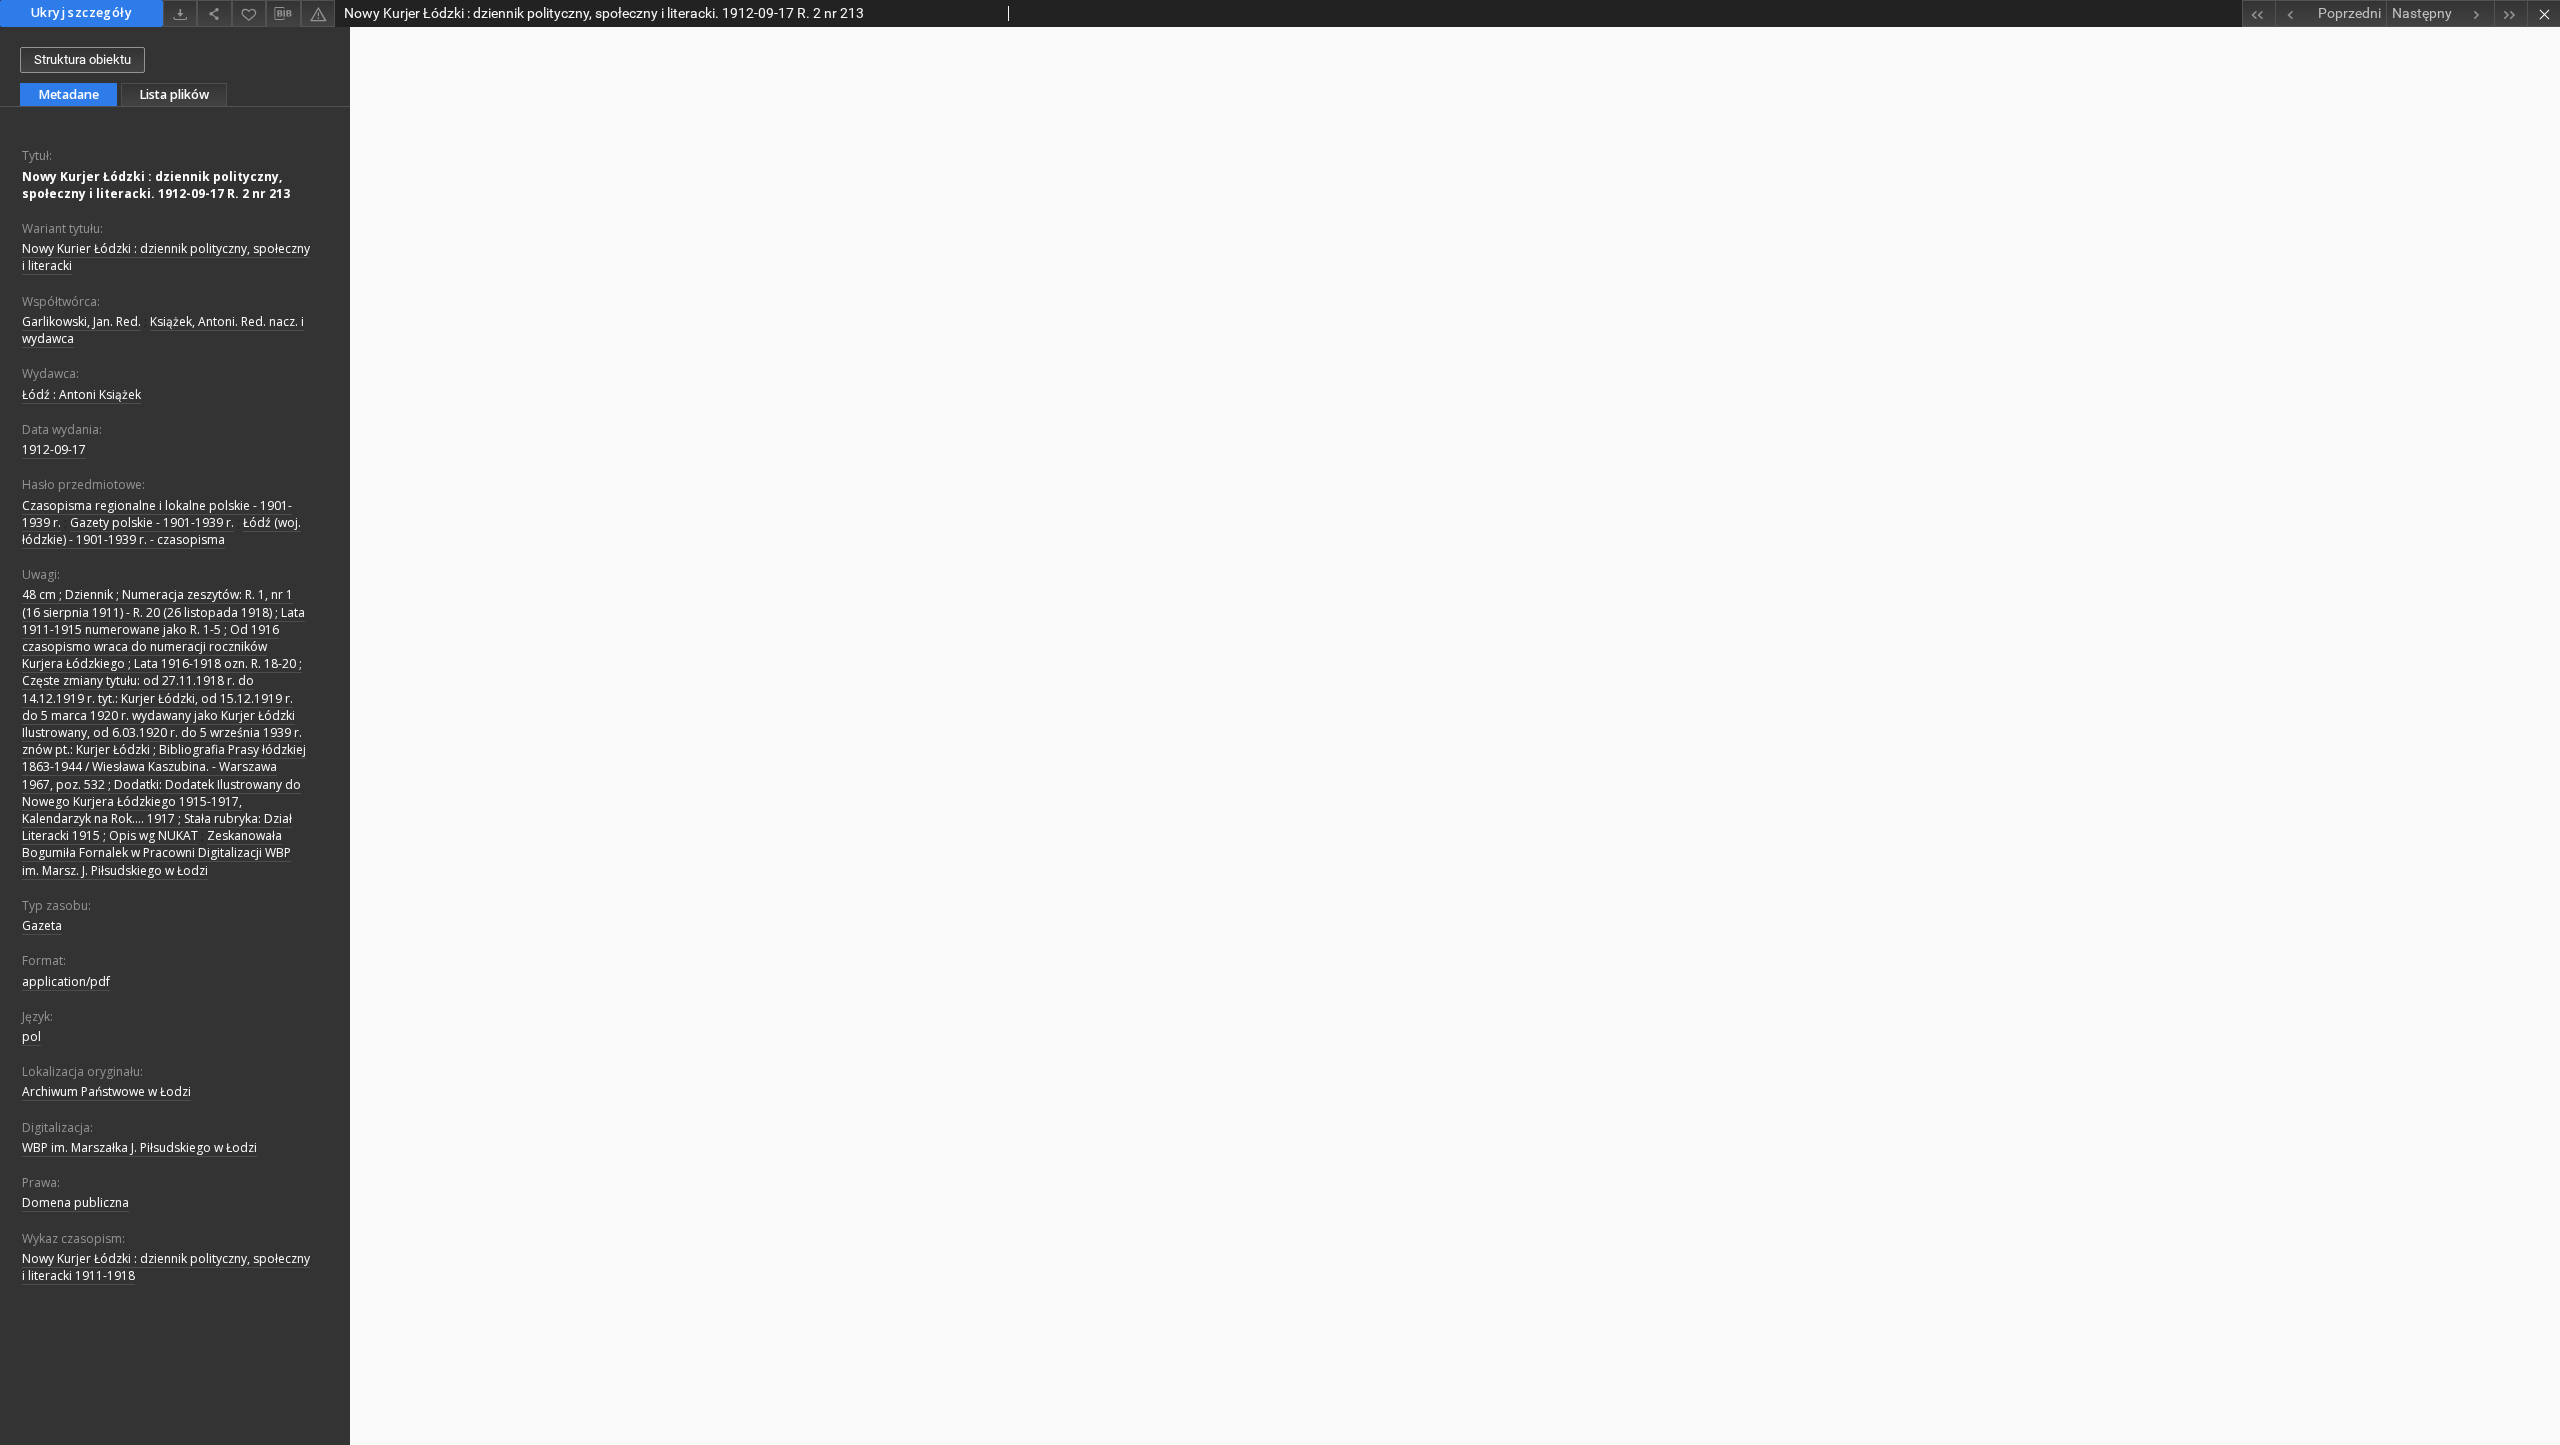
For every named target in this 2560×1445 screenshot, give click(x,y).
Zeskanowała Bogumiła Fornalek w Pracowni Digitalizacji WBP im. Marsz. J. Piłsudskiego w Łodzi (156, 852)
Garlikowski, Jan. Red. (81, 321)
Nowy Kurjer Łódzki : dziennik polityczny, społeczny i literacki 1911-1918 (166, 1267)
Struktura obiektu (82, 59)
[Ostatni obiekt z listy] (2510, 13)
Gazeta (42, 925)
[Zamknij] (2543, 13)
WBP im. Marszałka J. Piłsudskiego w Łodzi (139, 1147)
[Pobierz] (180, 13)
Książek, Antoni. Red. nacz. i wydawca (163, 330)
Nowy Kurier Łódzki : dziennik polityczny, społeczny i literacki (166, 257)
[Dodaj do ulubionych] (249, 13)
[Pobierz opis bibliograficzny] (283, 14)
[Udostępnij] (214, 13)
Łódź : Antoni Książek (81, 394)
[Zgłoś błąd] (318, 13)
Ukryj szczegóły (81, 12)
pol (31, 1036)
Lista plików (174, 94)
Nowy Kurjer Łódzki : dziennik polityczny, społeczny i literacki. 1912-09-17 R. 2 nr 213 (156, 185)
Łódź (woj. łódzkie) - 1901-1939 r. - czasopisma (161, 531)
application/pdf (66, 981)
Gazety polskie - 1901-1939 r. (152, 522)
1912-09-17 (54, 449)
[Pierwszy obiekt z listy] (2258, 13)
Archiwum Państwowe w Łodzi (106, 1091)
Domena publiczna (75, 1202)
